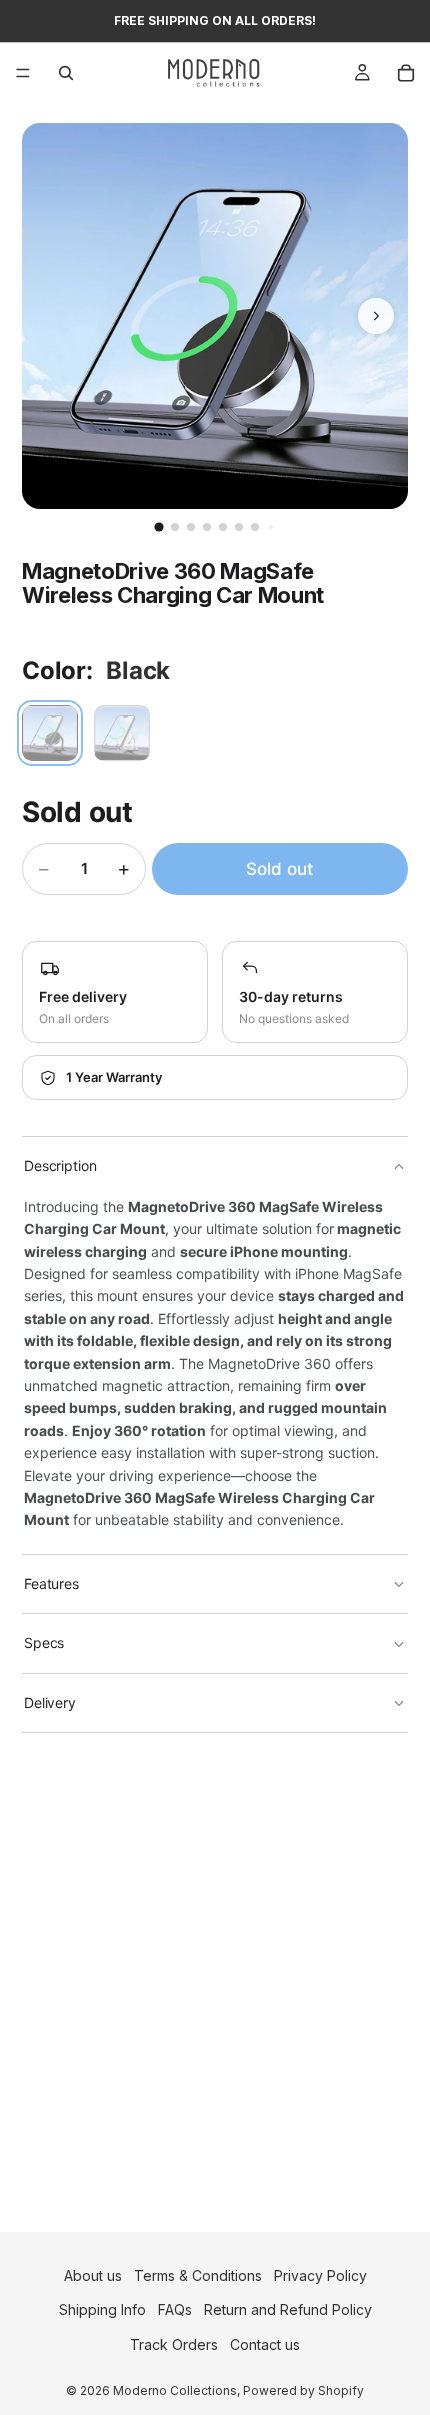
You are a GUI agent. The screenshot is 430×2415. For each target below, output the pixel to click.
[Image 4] (207, 527)
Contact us (265, 2344)
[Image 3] (191, 527)
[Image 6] (239, 527)
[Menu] (23, 73)
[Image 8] (271, 527)
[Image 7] (255, 527)
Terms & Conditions (198, 2275)
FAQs (175, 2310)
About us (93, 2275)
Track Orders (174, 2344)
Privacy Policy (320, 2275)
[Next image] (376, 316)
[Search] (66, 73)
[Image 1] (158, 526)
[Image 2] (175, 527)
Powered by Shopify (303, 2390)
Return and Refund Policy (288, 2310)
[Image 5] (223, 527)
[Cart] (406, 73)
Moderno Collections (175, 2390)
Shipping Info (102, 2310)
